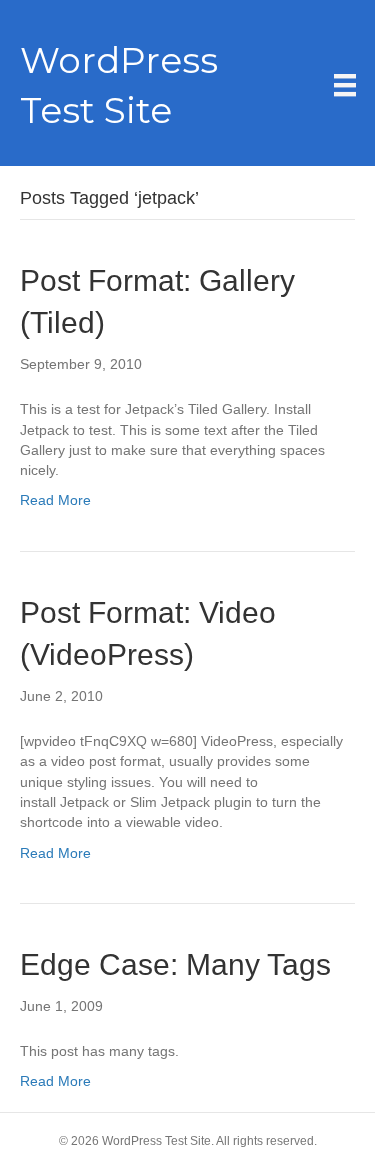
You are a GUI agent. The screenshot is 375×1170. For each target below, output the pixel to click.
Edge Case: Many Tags (175, 964)
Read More (55, 500)
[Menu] (345, 85)
